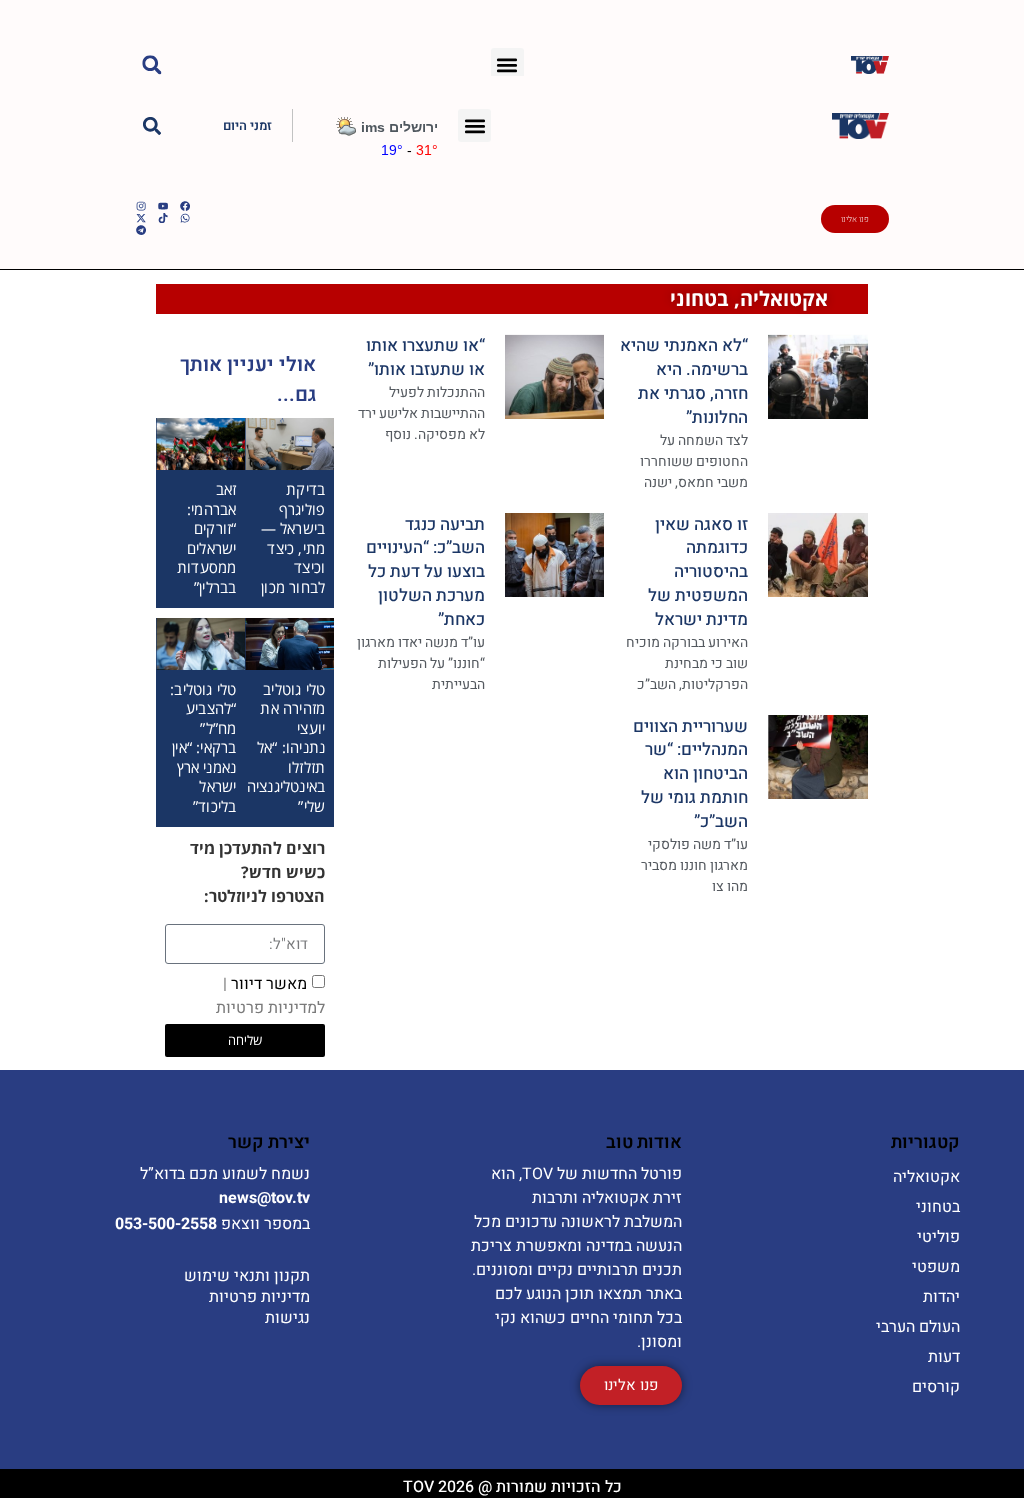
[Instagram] (141, 206)
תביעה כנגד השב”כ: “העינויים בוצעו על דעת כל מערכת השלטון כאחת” (425, 572)
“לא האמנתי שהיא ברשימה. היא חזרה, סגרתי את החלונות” (684, 381)
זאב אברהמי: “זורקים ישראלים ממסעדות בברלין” (206, 538)
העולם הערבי (918, 1327)
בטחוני (699, 298)
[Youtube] (163, 206)
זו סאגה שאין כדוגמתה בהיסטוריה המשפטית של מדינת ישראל (698, 572)
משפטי (936, 1267)
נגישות (287, 1318)
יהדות (941, 1297)
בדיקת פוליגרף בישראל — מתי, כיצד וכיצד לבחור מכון (293, 538)
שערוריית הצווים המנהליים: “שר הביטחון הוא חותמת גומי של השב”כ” (690, 774)
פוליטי (938, 1237)
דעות (944, 1357)
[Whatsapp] (185, 218)
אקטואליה (784, 298)
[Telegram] (141, 230)
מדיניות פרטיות (259, 1297)
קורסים (936, 1387)
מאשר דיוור (270, 996)
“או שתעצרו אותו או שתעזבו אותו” (425, 357)
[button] (507, 64)
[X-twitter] (141, 218)
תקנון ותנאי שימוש (247, 1276)
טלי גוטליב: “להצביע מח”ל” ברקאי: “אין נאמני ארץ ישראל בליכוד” (203, 747)
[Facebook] (185, 206)
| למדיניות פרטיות (270, 996)
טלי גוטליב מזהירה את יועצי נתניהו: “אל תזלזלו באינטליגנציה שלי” (286, 747)
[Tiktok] (163, 218)
